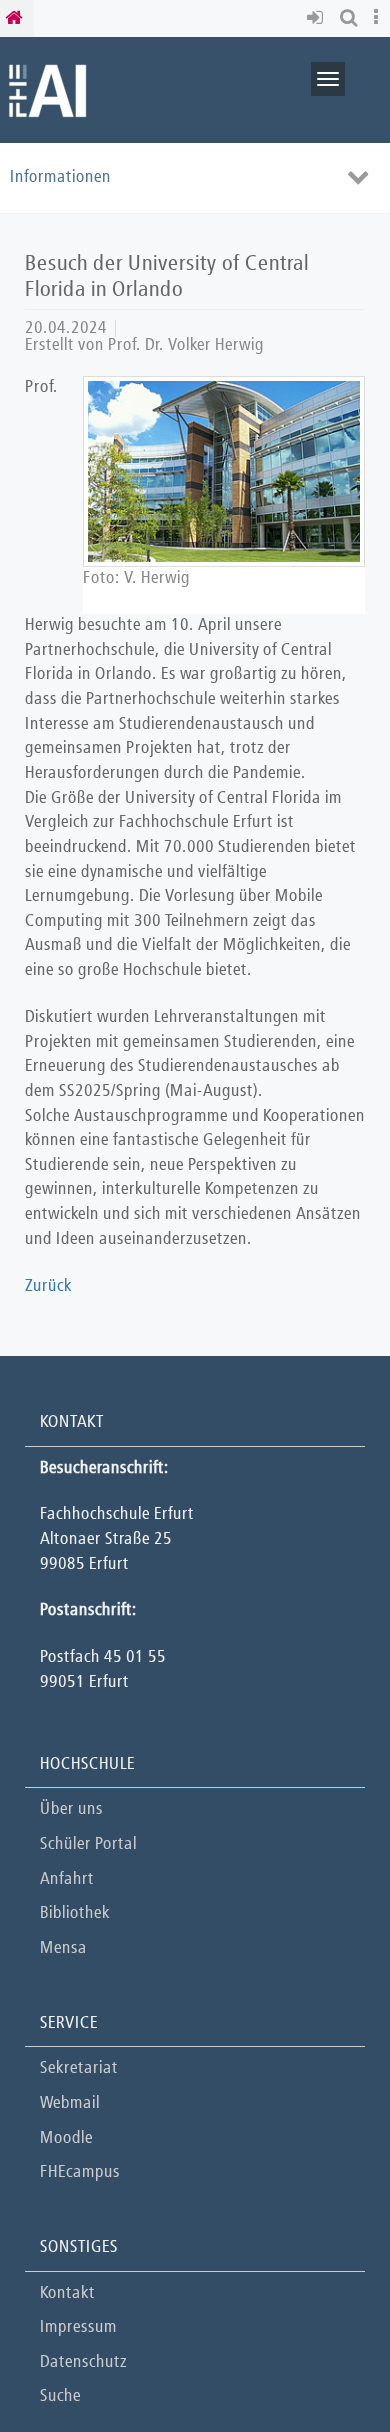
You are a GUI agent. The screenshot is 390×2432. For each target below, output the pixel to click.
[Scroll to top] (324, 2366)
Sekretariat (79, 2068)
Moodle (66, 2138)
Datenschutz (83, 2362)
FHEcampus (80, 2172)
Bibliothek (75, 1913)
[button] (318, 18)
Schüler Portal (88, 1844)
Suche (60, 2396)
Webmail (70, 2103)
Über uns (71, 1809)
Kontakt (67, 2293)
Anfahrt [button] (67, 1879)
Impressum (78, 2327)
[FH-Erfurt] (47, 89)
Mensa (63, 1948)
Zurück (48, 1286)
